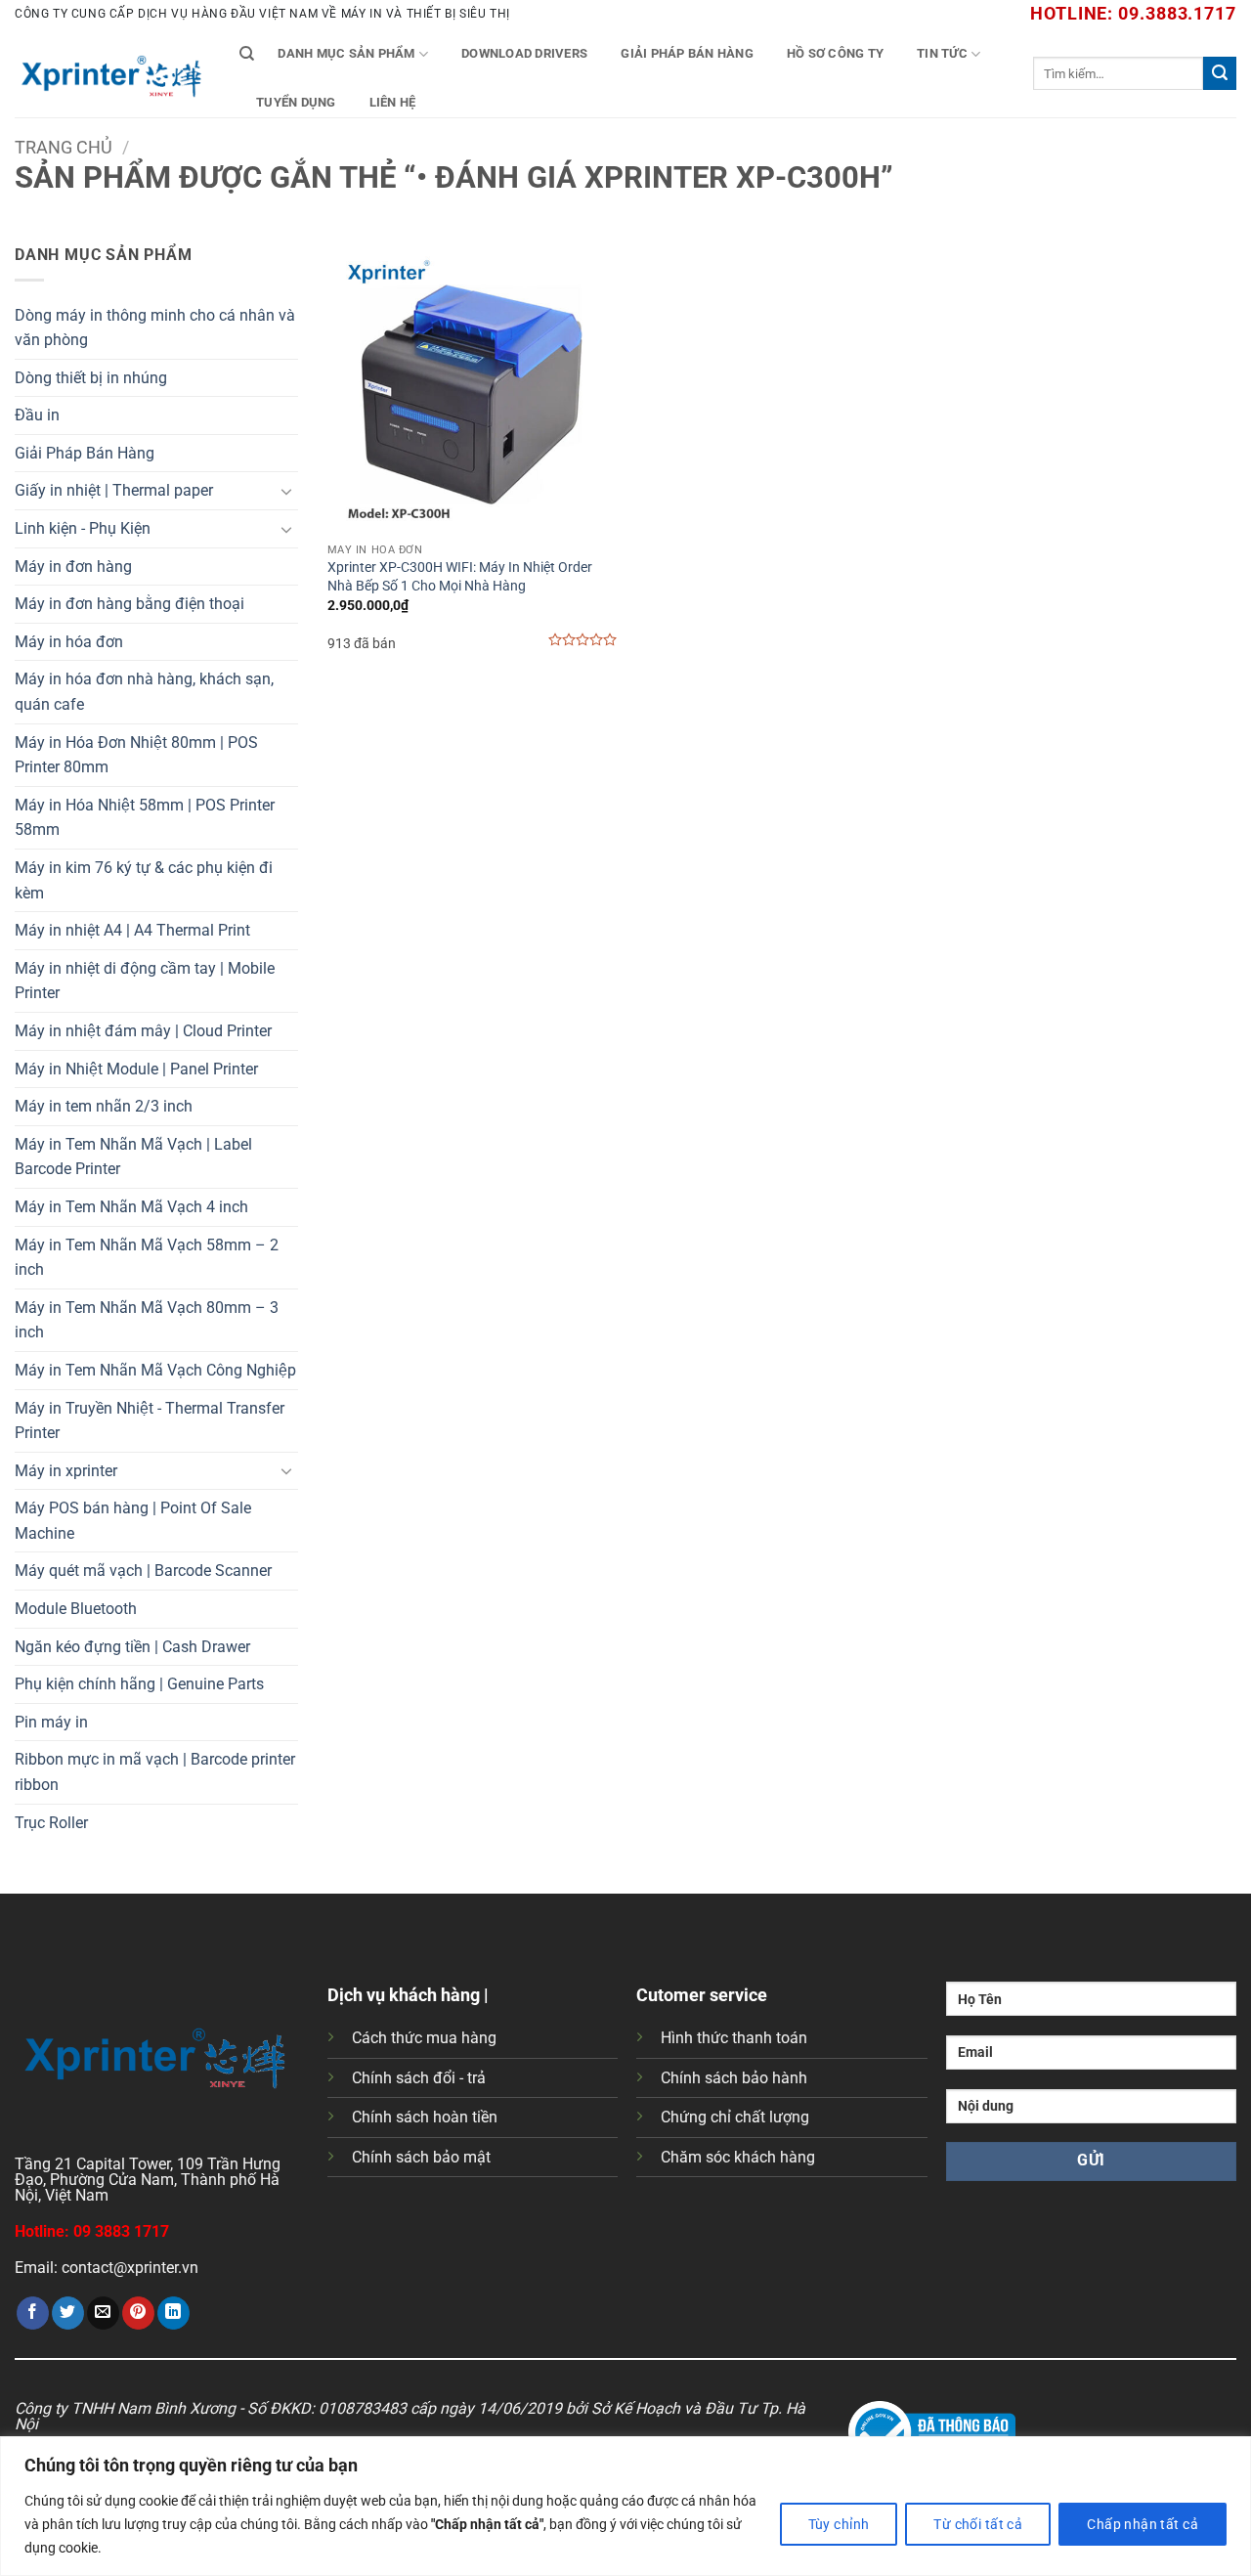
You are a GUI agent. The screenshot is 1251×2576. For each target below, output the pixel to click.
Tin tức (942, 53)
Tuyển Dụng (296, 102)
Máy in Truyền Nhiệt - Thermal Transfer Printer (150, 1421)
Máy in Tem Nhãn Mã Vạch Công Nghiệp (155, 1370)
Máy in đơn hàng (73, 567)
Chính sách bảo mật (421, 2157)
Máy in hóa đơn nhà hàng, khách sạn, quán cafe (144, 692)
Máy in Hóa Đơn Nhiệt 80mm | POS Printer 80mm (136, 755)
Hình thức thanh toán (734, 2038)
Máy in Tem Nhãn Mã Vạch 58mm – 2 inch (147, 1258)
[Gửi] (1220, 73)
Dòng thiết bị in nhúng (91, 378)
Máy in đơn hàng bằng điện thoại (129, 604)
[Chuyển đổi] (286, 491)
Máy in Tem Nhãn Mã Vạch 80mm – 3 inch (147, 1320)
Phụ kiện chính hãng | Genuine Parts (139, 1684)
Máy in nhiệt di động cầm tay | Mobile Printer (145, 981)
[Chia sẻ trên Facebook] (33, 2313)
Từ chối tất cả (978, 2524)
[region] (625, 2506)
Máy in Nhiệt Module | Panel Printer (136, 1069)
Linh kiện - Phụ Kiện (83, 528)
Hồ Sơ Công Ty (835, 53)
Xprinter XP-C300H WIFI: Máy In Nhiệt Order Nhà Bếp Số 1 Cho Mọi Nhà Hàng (460, 577)
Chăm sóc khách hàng (738, 2157)
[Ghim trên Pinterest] (138, 2313)
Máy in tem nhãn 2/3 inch (104, 1106)
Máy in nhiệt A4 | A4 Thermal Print (132, 930)
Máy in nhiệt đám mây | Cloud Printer (143, 1031)
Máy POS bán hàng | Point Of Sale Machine (133, 1521)
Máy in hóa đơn (69, 642)
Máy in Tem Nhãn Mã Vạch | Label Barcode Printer (133, 1157)
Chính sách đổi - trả (419, 2078)
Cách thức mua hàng (424, 2038)
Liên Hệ (393, 102)
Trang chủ (64, 147)
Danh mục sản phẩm (346, 53)
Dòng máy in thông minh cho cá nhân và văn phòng (155, 328)
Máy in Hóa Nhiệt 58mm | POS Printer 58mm (145, 818)
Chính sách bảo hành (734, 2078)
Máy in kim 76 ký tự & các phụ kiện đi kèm (144, 880)
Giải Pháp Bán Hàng (687, 53)
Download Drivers (524, 53)
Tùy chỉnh (839, 2524)
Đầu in (37, 415)
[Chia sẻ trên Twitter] (68, 2313)
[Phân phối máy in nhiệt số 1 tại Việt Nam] (112, 73)
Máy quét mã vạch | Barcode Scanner (143, 1571)
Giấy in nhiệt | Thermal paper (114, 490)
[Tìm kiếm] (247, 54)
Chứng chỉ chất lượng (735, 2117)
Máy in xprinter (66, 1471)
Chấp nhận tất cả (1143, 2524)
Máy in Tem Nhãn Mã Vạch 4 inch (131, 1207)
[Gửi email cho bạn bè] (103, 2313)
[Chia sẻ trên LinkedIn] (173, 2313)
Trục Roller (51, 1823)
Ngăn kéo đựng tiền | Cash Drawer (132, 1647)
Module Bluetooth (76, 1609)
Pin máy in (51, 1722)
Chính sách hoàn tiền (425, 2117)
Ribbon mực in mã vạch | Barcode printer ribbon (155, 1772)
